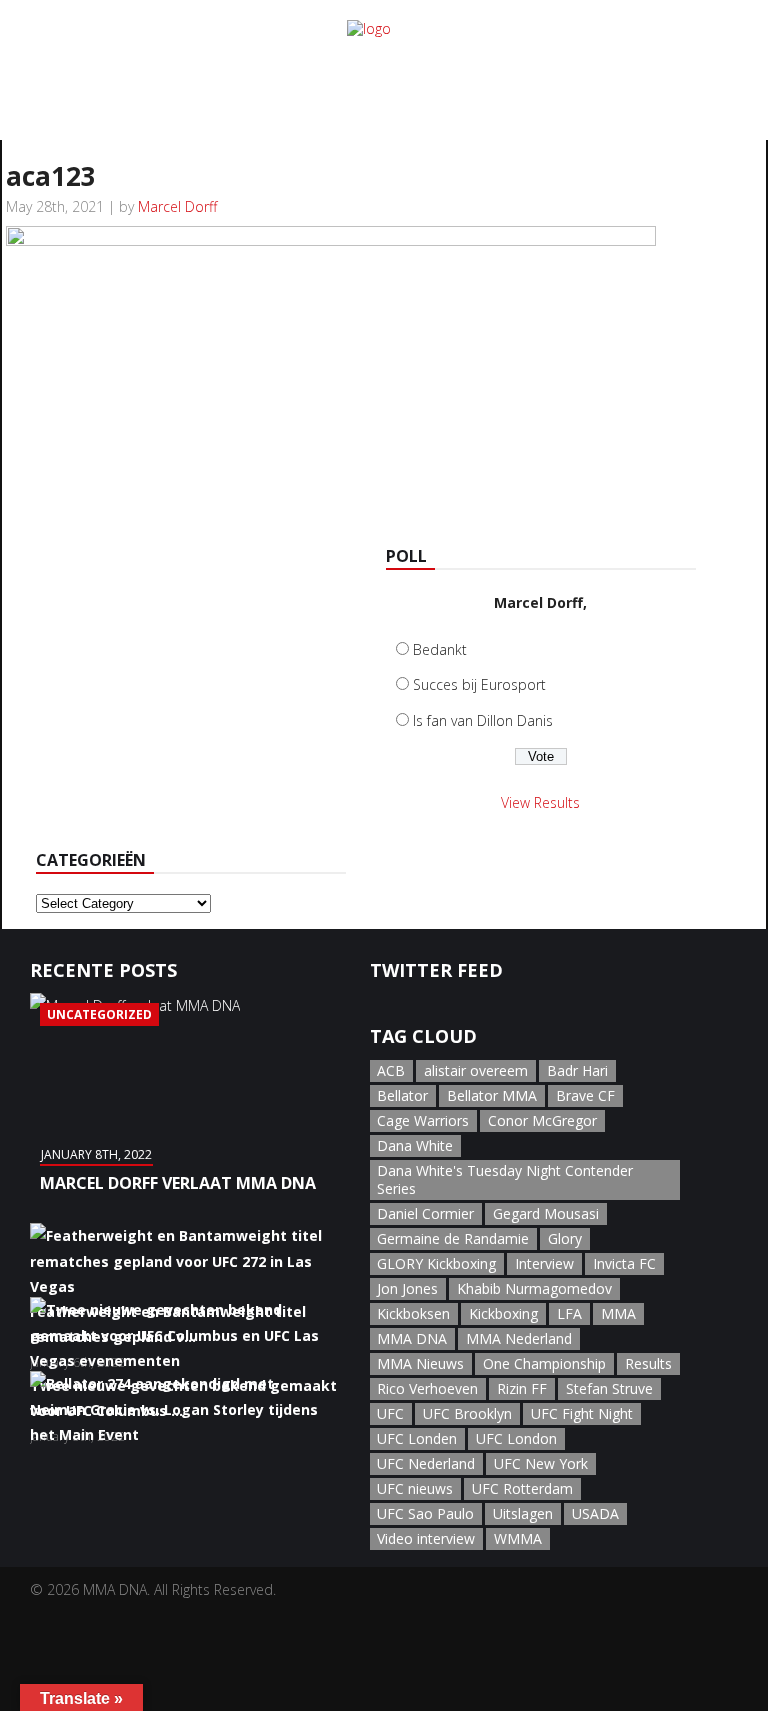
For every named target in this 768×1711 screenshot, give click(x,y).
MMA (618, 1313)
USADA (595, 1513)
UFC (390, 1413)
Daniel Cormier (425, 1213)
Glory (565, 1238)
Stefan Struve (609, 1388)
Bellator (402, 1095)
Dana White (415, 1145)
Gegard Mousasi (546, 1213)
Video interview (426, 1538)
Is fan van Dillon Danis (483, 720)
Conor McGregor (542, 1120)
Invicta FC (624, 1263)
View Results (540, 802)
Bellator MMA (492, 1095)
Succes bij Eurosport (479, 684)
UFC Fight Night (582, 1413)
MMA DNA (412, 1338)
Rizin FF (522, 1388)
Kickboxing (503, 1313)
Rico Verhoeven (427, 1388)
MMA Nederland (519, 1338)
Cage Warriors (423, 1120)
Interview (544, 1263)
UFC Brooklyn (467, 1413)
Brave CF (585, 1095)
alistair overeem (476, 1070)
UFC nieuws (415, 1488)
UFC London (516, 1438)
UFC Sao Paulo (425, 1513)
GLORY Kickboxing (436, 1263)
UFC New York (541, 1463)
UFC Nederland (426, 1463)
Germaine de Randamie (453, 1238)
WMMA (518, 1538)
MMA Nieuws (420, 1363)
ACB (391, 1070)
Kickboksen (413, 1313)
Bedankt (440, 649)
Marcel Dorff (177, 206)
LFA (569, 1313)
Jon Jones (407, 1288)
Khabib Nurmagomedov (534, 1288)
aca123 (51, 176)
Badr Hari (577, 1070)
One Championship (544, 1363)
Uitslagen (523, 1513)
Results (648, 1363)
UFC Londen (417, 1438)
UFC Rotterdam (522, 1488)
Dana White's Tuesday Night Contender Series (505, 1179)
